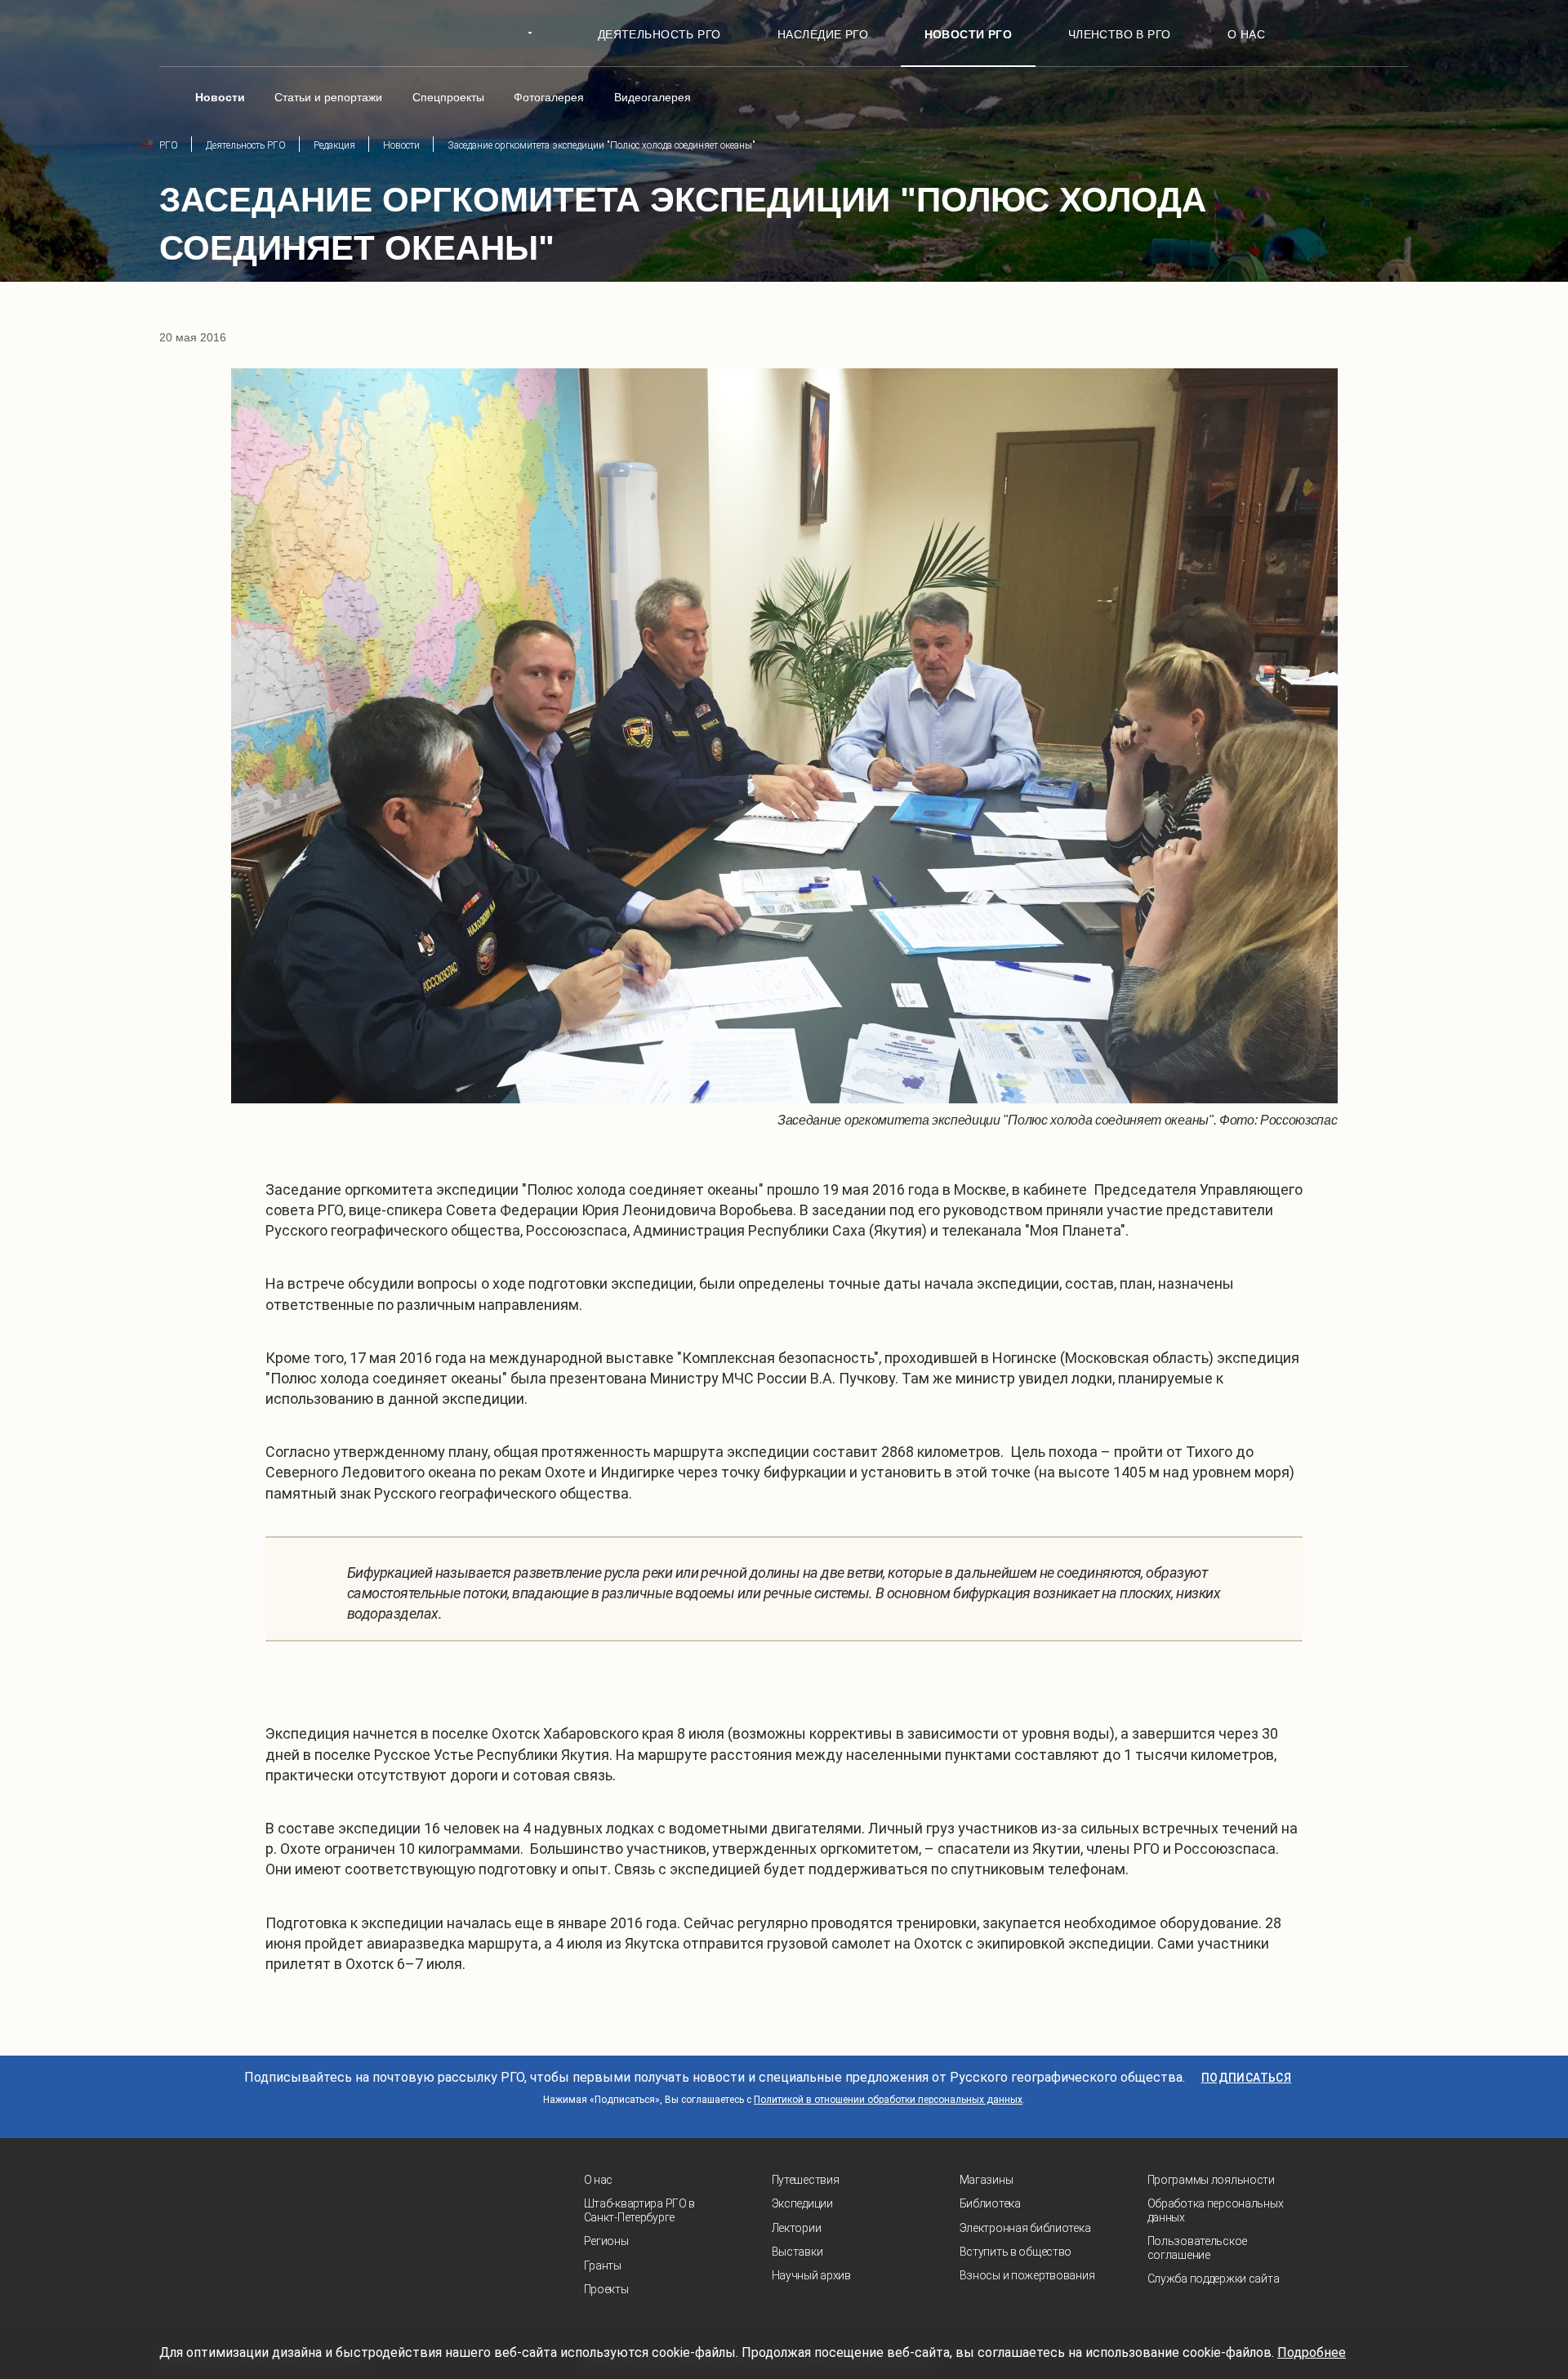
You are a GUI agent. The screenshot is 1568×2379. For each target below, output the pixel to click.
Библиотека (990, 2203)
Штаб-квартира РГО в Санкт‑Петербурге (640, 2210)
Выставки (797, 2252)
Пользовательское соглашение (1198, 2248)
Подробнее (1312, 2352)
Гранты (603, 2265)
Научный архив (811, 2275)
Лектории (797, 2228)
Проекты (606, 2289)
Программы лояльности (1211, 2180)
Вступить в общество (1016, 2252)
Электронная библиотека (1025, 2228)
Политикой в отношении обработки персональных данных (888, 2100)
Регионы (606, 2241)
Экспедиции (802, 2203)
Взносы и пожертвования (1027, 2275)
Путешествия (806, 2180)
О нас (599, 2180)
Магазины (987, 2180)
